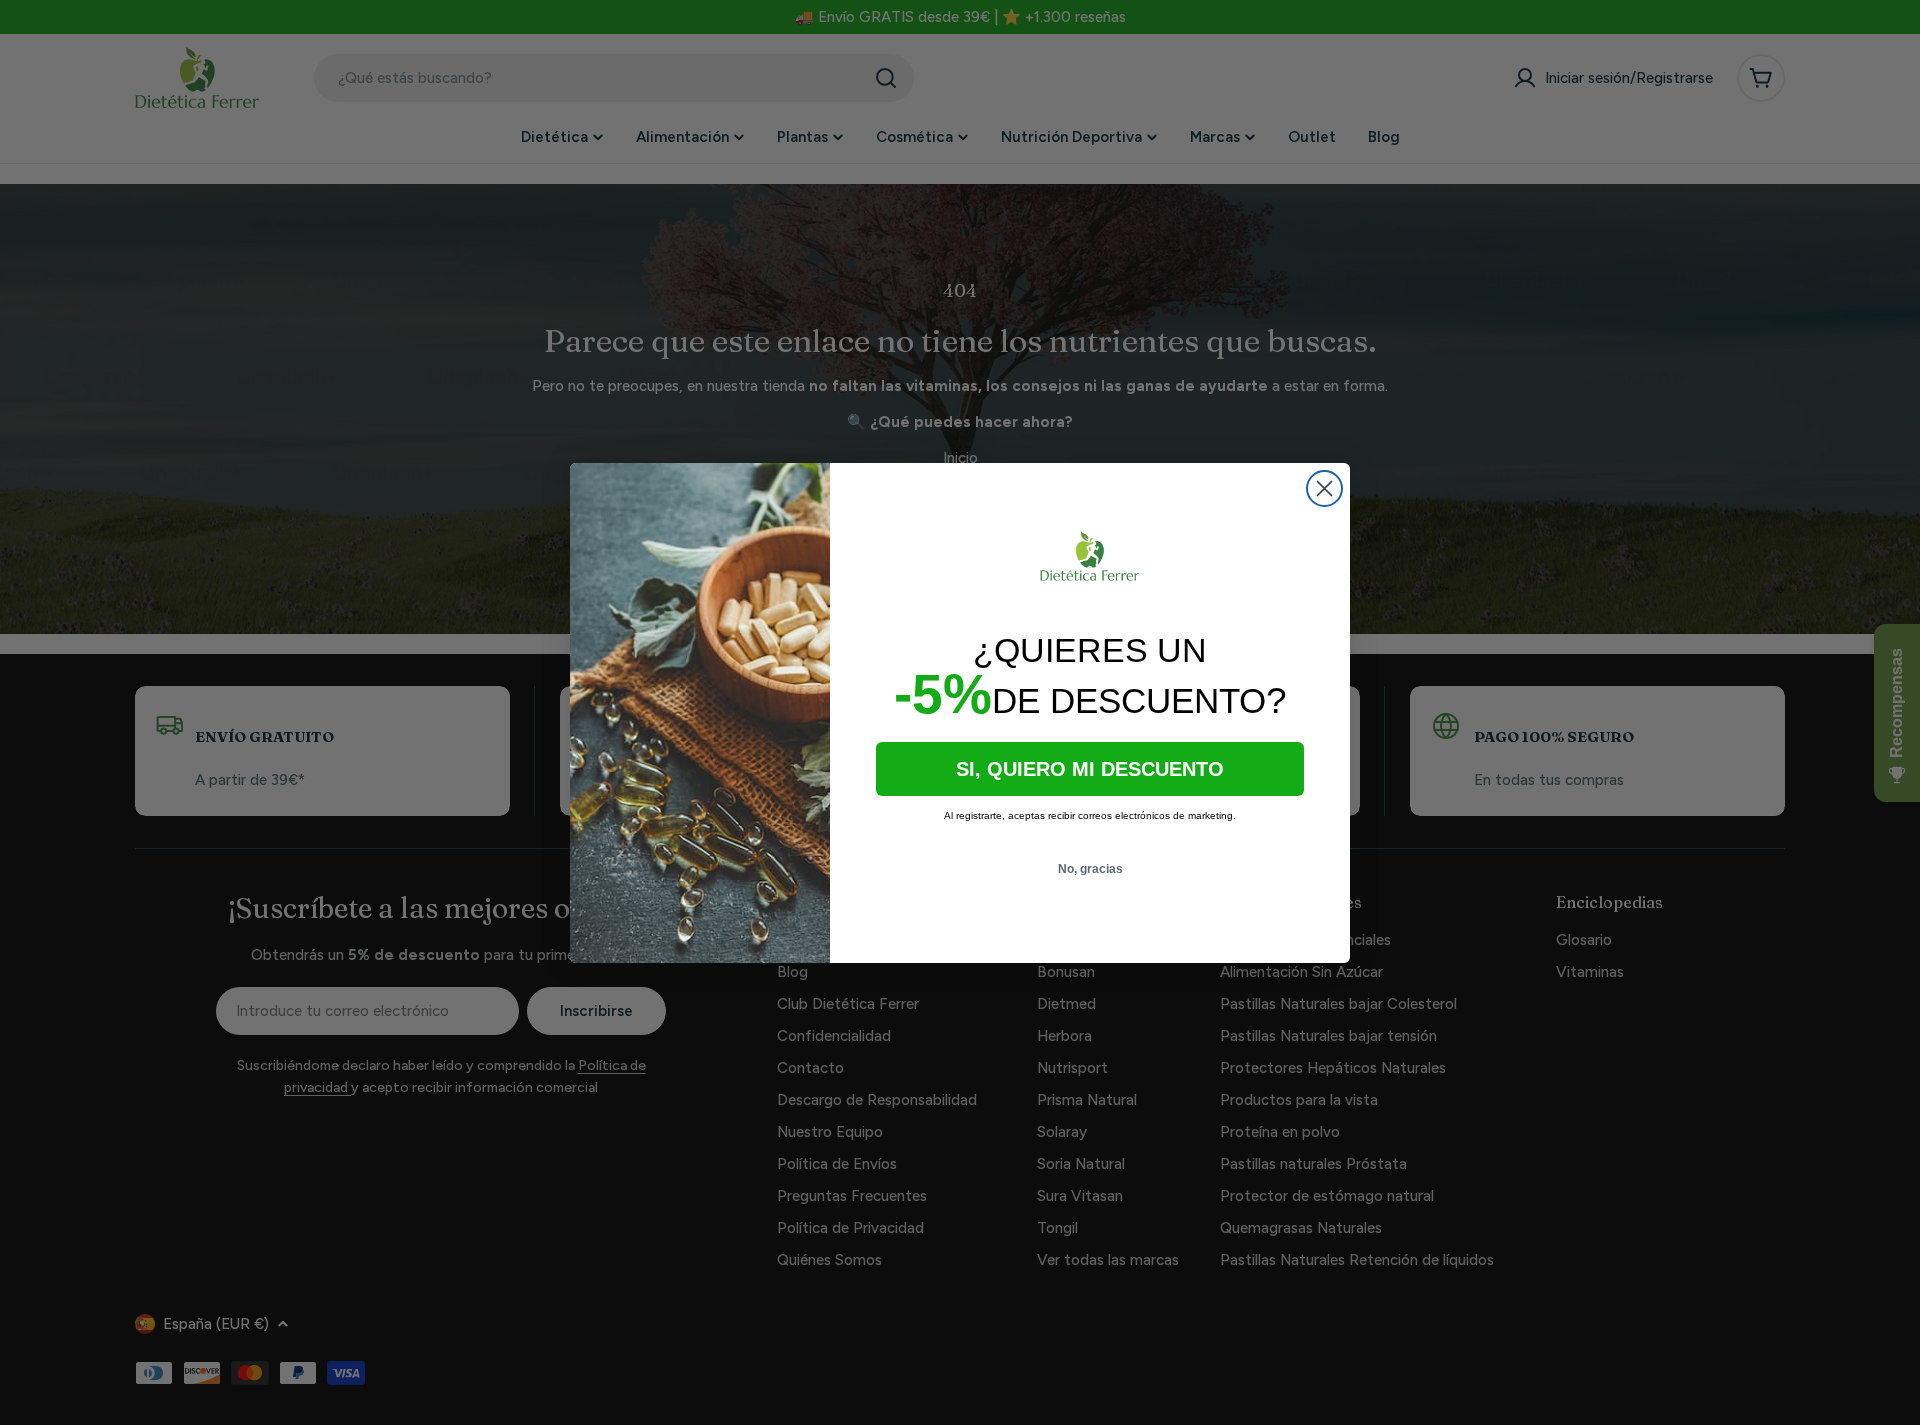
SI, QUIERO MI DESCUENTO (1090, 769)
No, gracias (1090, 869)
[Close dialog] (1324, 488)
